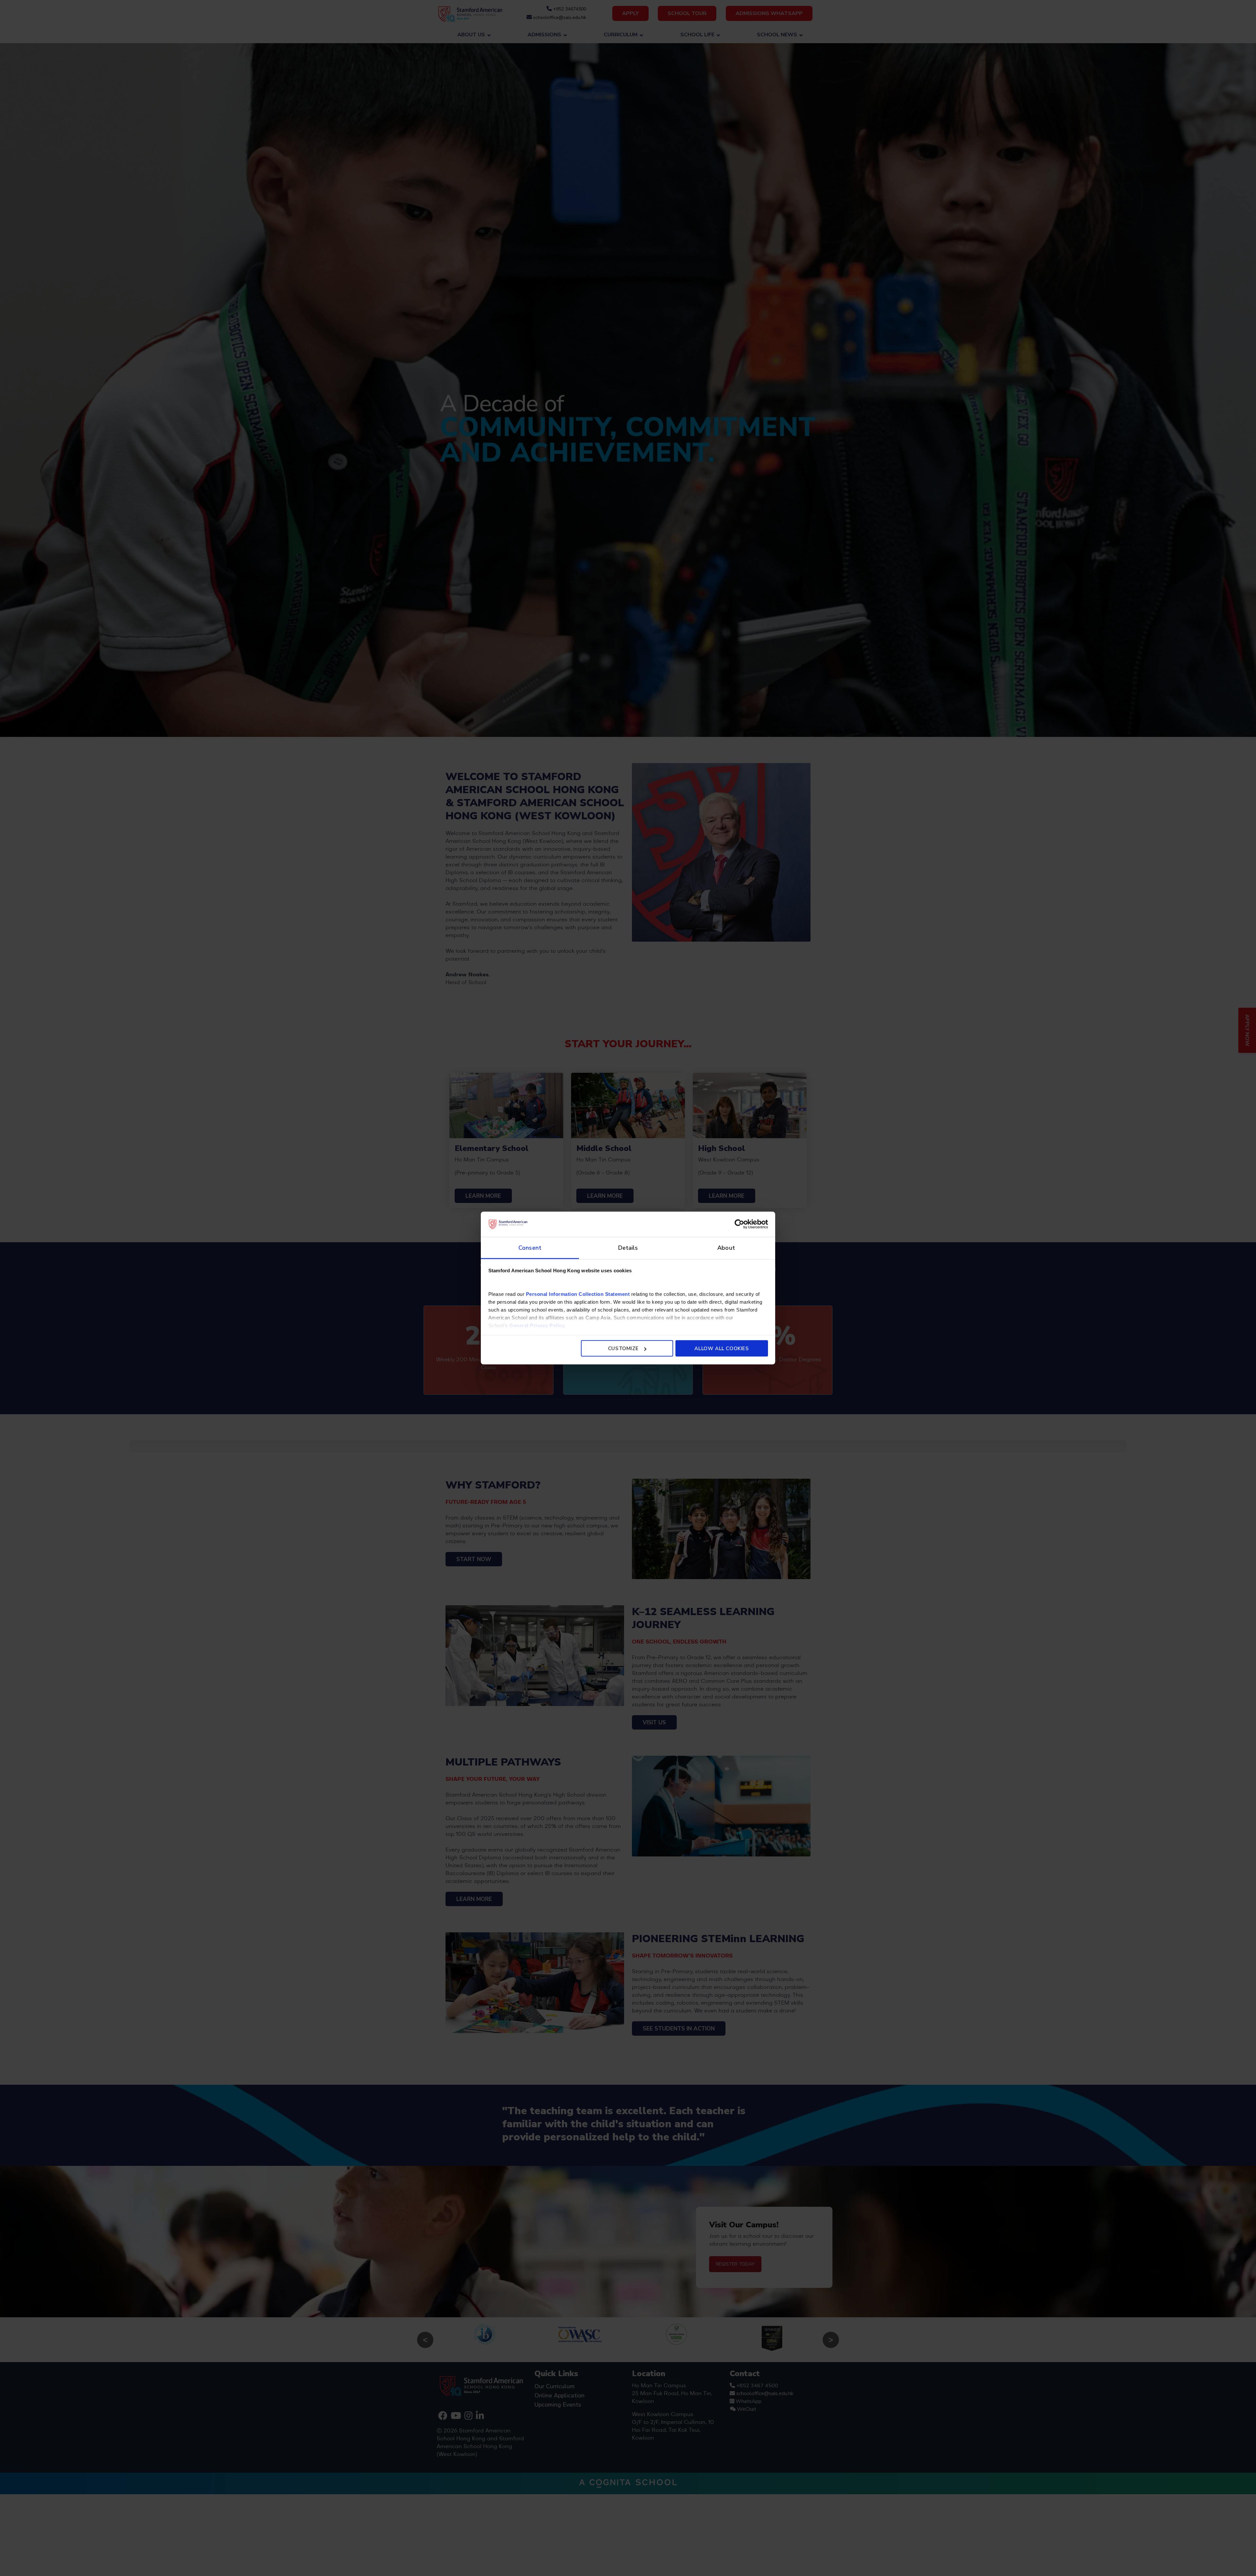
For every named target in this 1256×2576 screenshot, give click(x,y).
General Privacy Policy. (538, 1325)
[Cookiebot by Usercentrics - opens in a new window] (739, 1224)
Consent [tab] (530, 1247)
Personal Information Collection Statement (578, 1294)
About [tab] (726, 1247)
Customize (623, 1349)
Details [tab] (628, 1247)
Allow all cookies (722, 1349)
